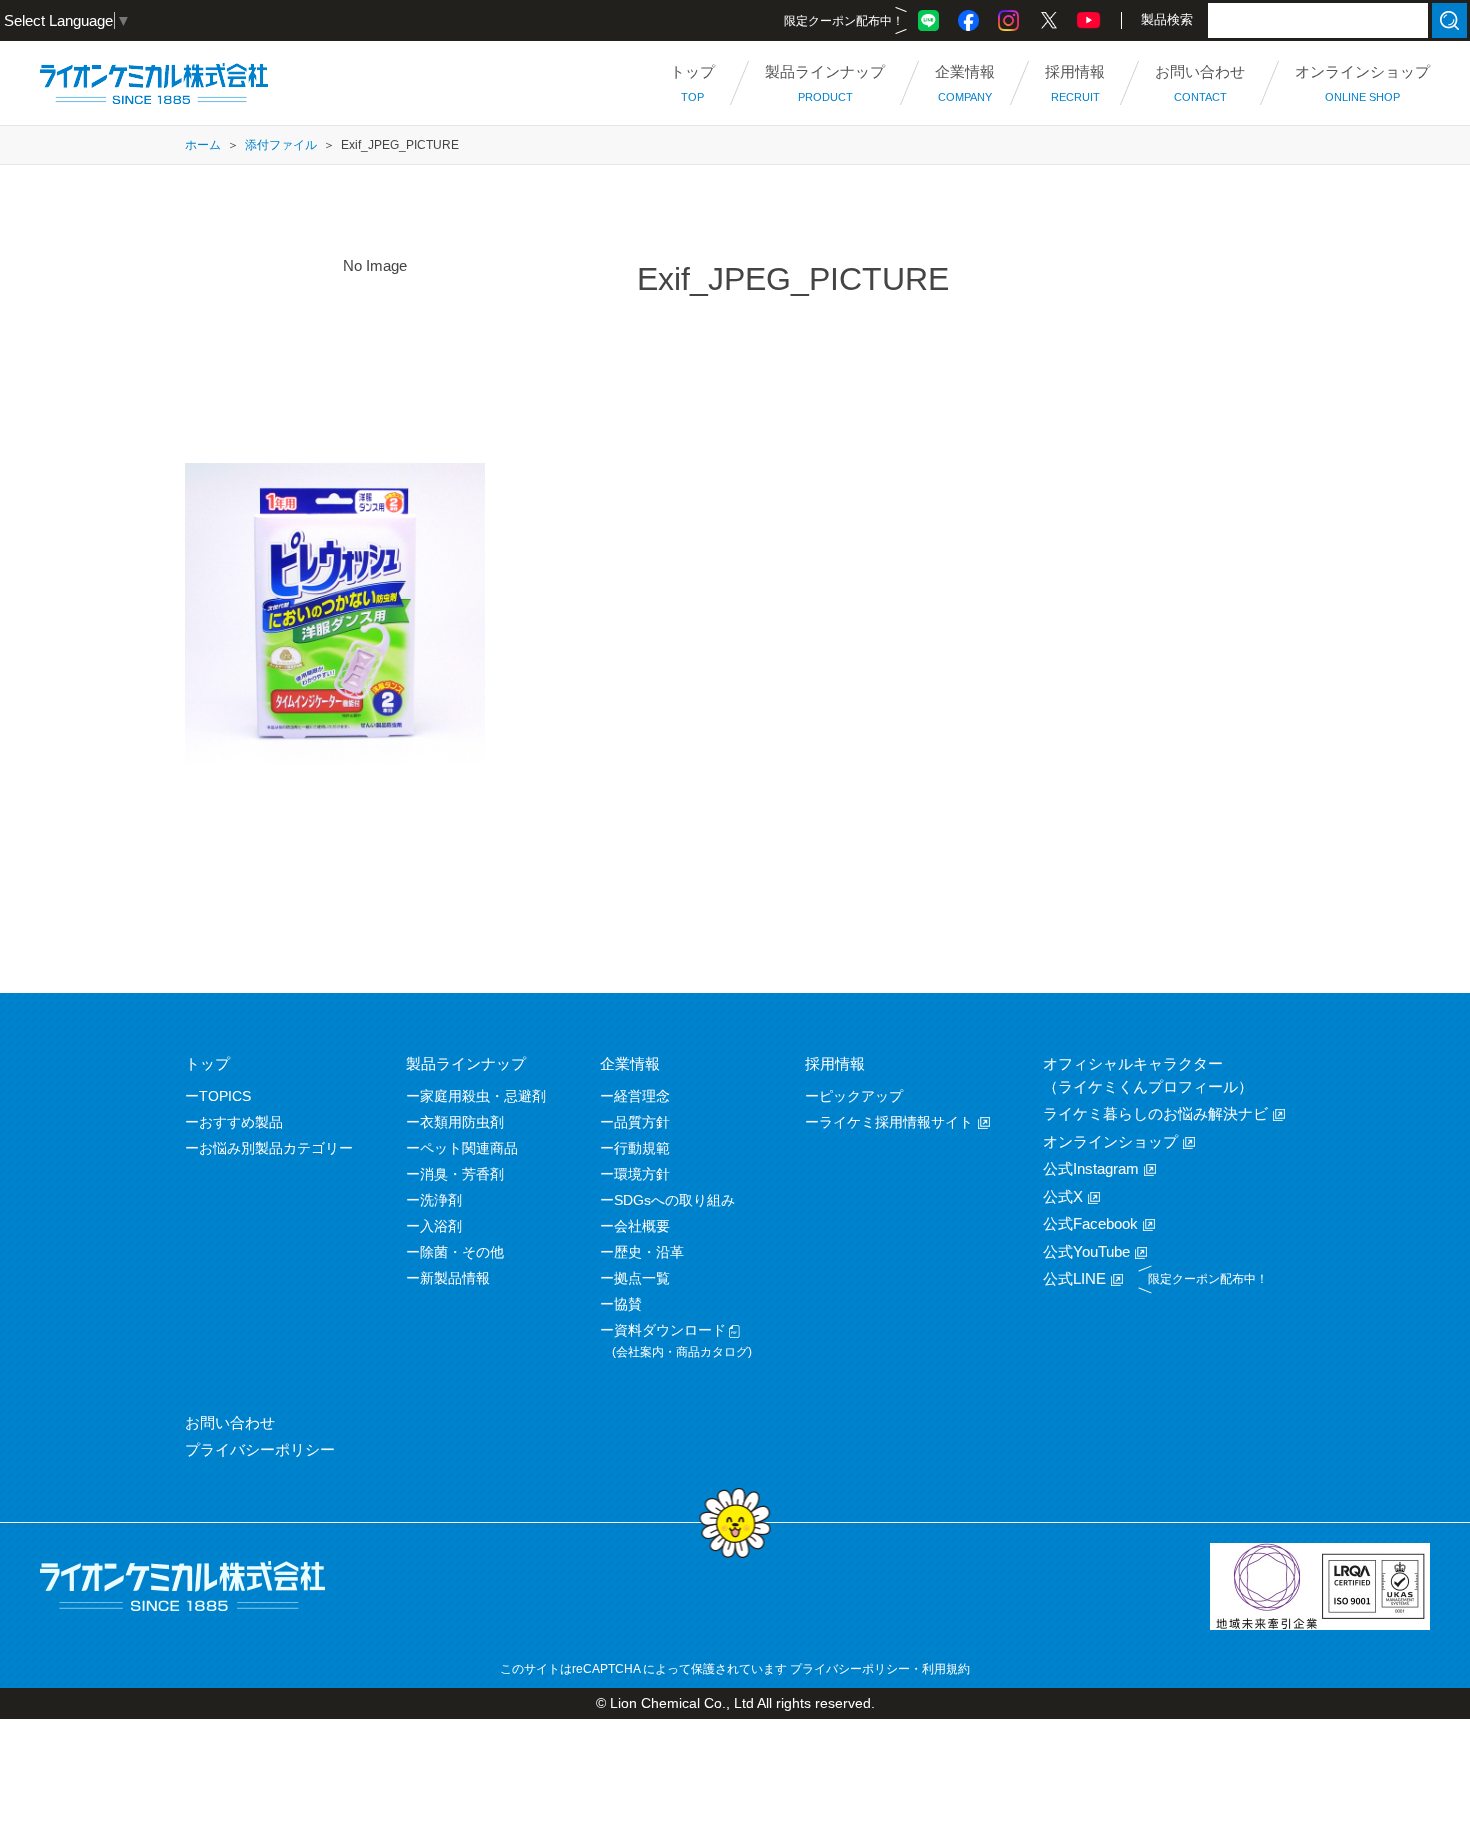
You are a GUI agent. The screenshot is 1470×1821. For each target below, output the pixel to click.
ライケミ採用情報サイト (896, 1122)
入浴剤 (441, 1226)
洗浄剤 (441, 1200)
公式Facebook (1090, 1223)
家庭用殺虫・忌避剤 (483, 1096)
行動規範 (642, 1148)
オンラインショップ (1110, 1141)
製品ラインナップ (466, 1063)
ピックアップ (861, 1096)
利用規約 (946, 1669)
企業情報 (630, 1063)
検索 (1449, 20)
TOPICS (225, 1096)
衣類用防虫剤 (462, 1122)
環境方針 (642, 1174)
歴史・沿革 (649, 1252)
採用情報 (835, 1063)
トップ (207, 1063)
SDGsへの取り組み (674, 1200)
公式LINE (1074, 1278)
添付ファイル (281, 145)
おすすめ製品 (241, 1122)
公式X (1063, 1196)
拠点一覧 (642, 1278)
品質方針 (642, 1122)
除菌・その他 (462, 1252)
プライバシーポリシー (260, 1449)
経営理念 (642, 1096)
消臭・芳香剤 (462, 1174)
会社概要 (642, 1226)
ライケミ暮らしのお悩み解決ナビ (1155, 1113)
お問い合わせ (230, 1422)
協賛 (628, 1304)
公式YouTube (1086, 1251)
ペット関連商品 (469, 1148)
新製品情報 (455, 1278)
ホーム (203, 145)
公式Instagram (1091, 1168)
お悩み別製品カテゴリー (276, 1148)
